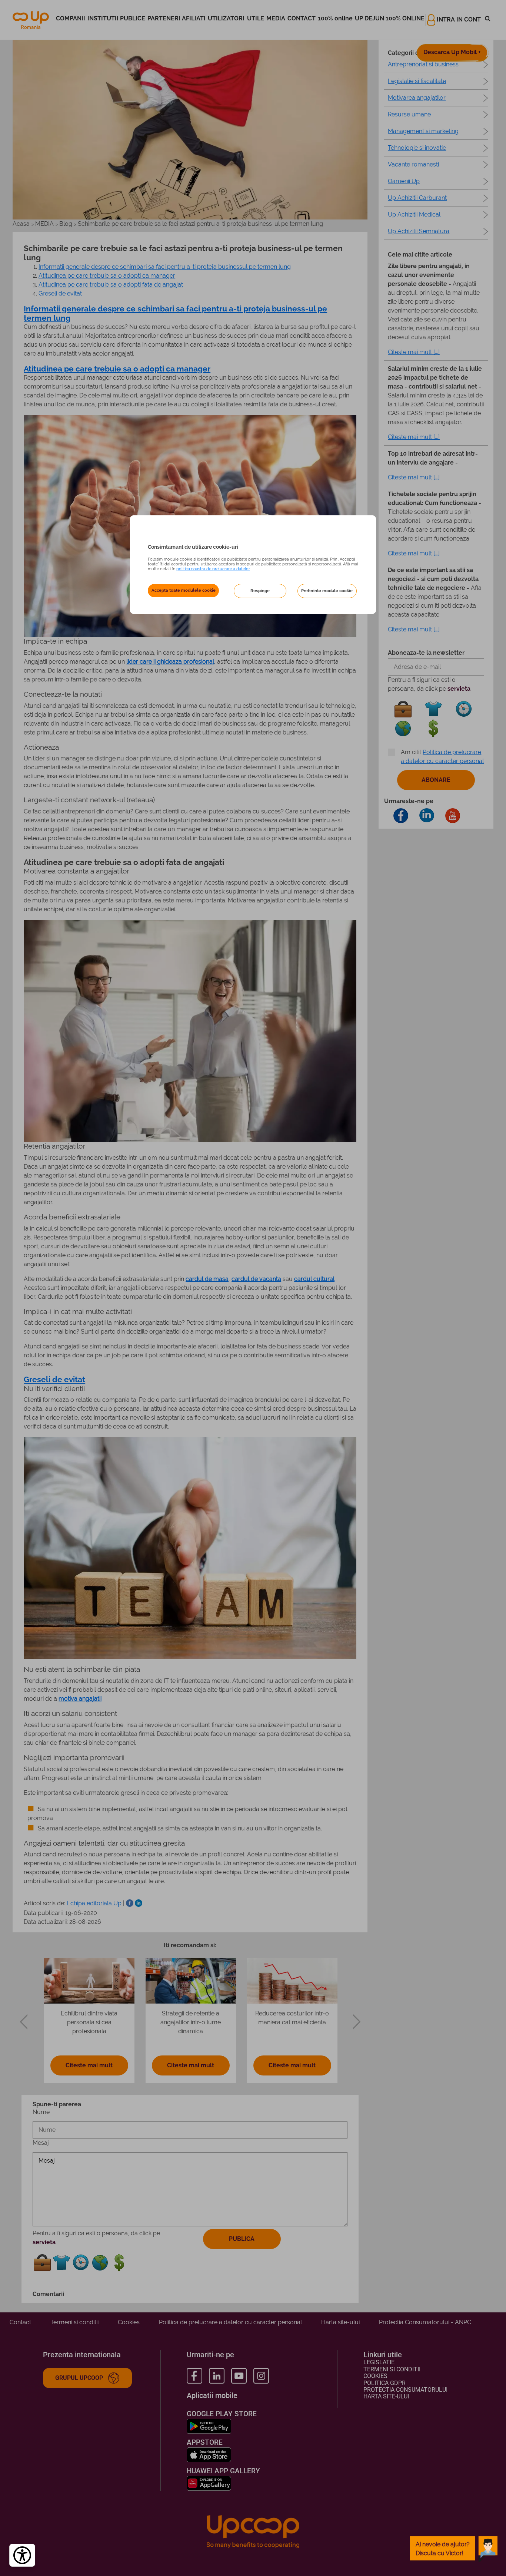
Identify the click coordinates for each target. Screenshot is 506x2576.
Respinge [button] (260, 591)
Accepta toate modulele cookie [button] (184, 590)
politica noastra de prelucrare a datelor (213, 569)
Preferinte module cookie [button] (327, 591)
